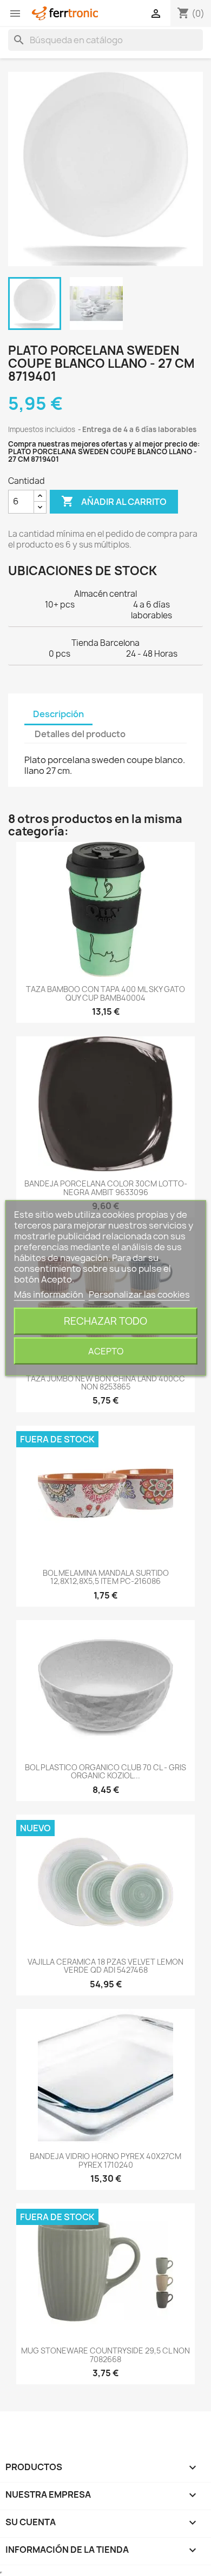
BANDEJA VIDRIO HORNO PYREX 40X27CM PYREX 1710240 (105, 2160)
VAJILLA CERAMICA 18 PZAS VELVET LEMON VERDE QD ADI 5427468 (105, 1966)
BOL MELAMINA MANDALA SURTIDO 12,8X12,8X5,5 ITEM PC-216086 (106, 1577)
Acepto (106, 1351)
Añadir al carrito (114, 501)
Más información (50, 1294)
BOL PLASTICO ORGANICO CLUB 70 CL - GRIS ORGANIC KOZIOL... (105, 1771)
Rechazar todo (105, 1321)
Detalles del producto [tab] (80, 734)
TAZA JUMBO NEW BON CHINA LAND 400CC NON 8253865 (105, 1383)
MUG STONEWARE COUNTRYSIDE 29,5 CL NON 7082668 (105, 2355)
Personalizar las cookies (139, 1294)
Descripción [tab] (58, 714)
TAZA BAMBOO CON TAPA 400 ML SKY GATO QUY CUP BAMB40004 (105, 993)
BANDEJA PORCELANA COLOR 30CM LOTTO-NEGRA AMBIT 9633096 (106, 1188)
